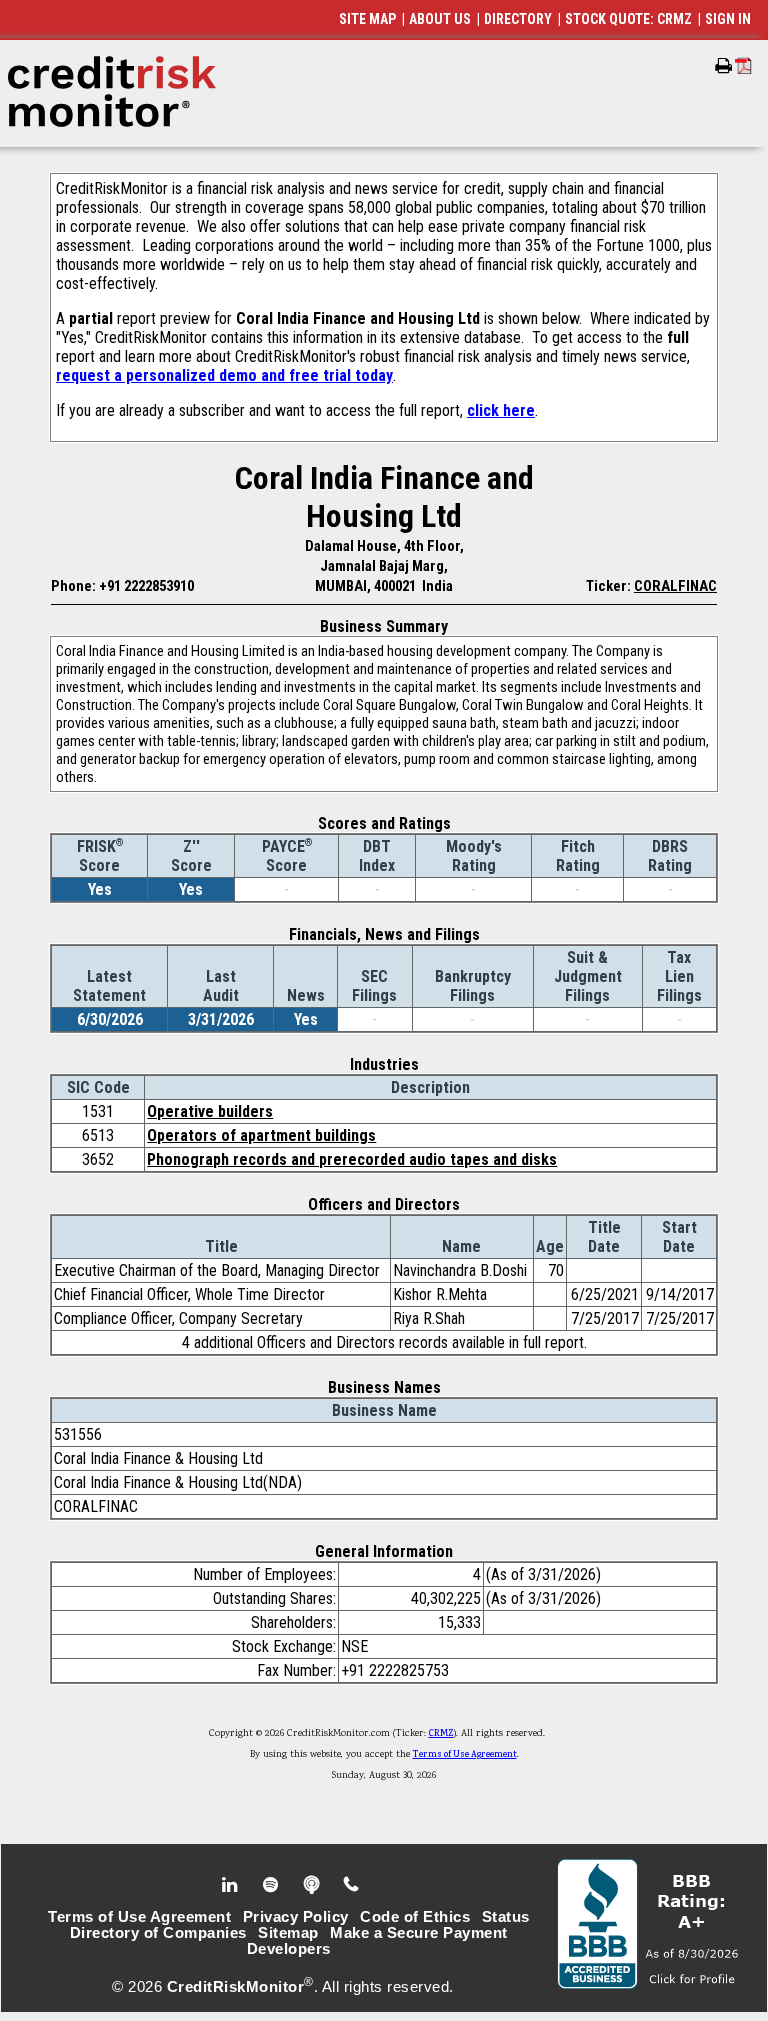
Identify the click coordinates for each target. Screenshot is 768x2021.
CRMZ (441, 1734)
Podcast (313, 1885)
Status (506, 1917)
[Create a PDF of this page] (743, 65)
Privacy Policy (296, 1917)
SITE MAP (367, 19)
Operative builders (210, 1111)
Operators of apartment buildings (261, 1135)
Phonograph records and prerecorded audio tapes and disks (352, 1159)
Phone (352, 1885)
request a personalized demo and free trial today (224, 375)
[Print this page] (723, 66)
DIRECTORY (518, 19)
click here (501, 410)
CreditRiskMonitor (236, 1987)
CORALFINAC (675, 586)
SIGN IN (728, 19)
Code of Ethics (415, 1917)
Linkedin (232, 1885)
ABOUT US (440, 19)
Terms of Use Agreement (465, 1755)
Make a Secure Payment (419, 1933)
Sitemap (288, 1933)
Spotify (272, 1885)
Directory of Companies (158, 1933)
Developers (289, 1949)
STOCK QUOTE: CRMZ (628, 19)
